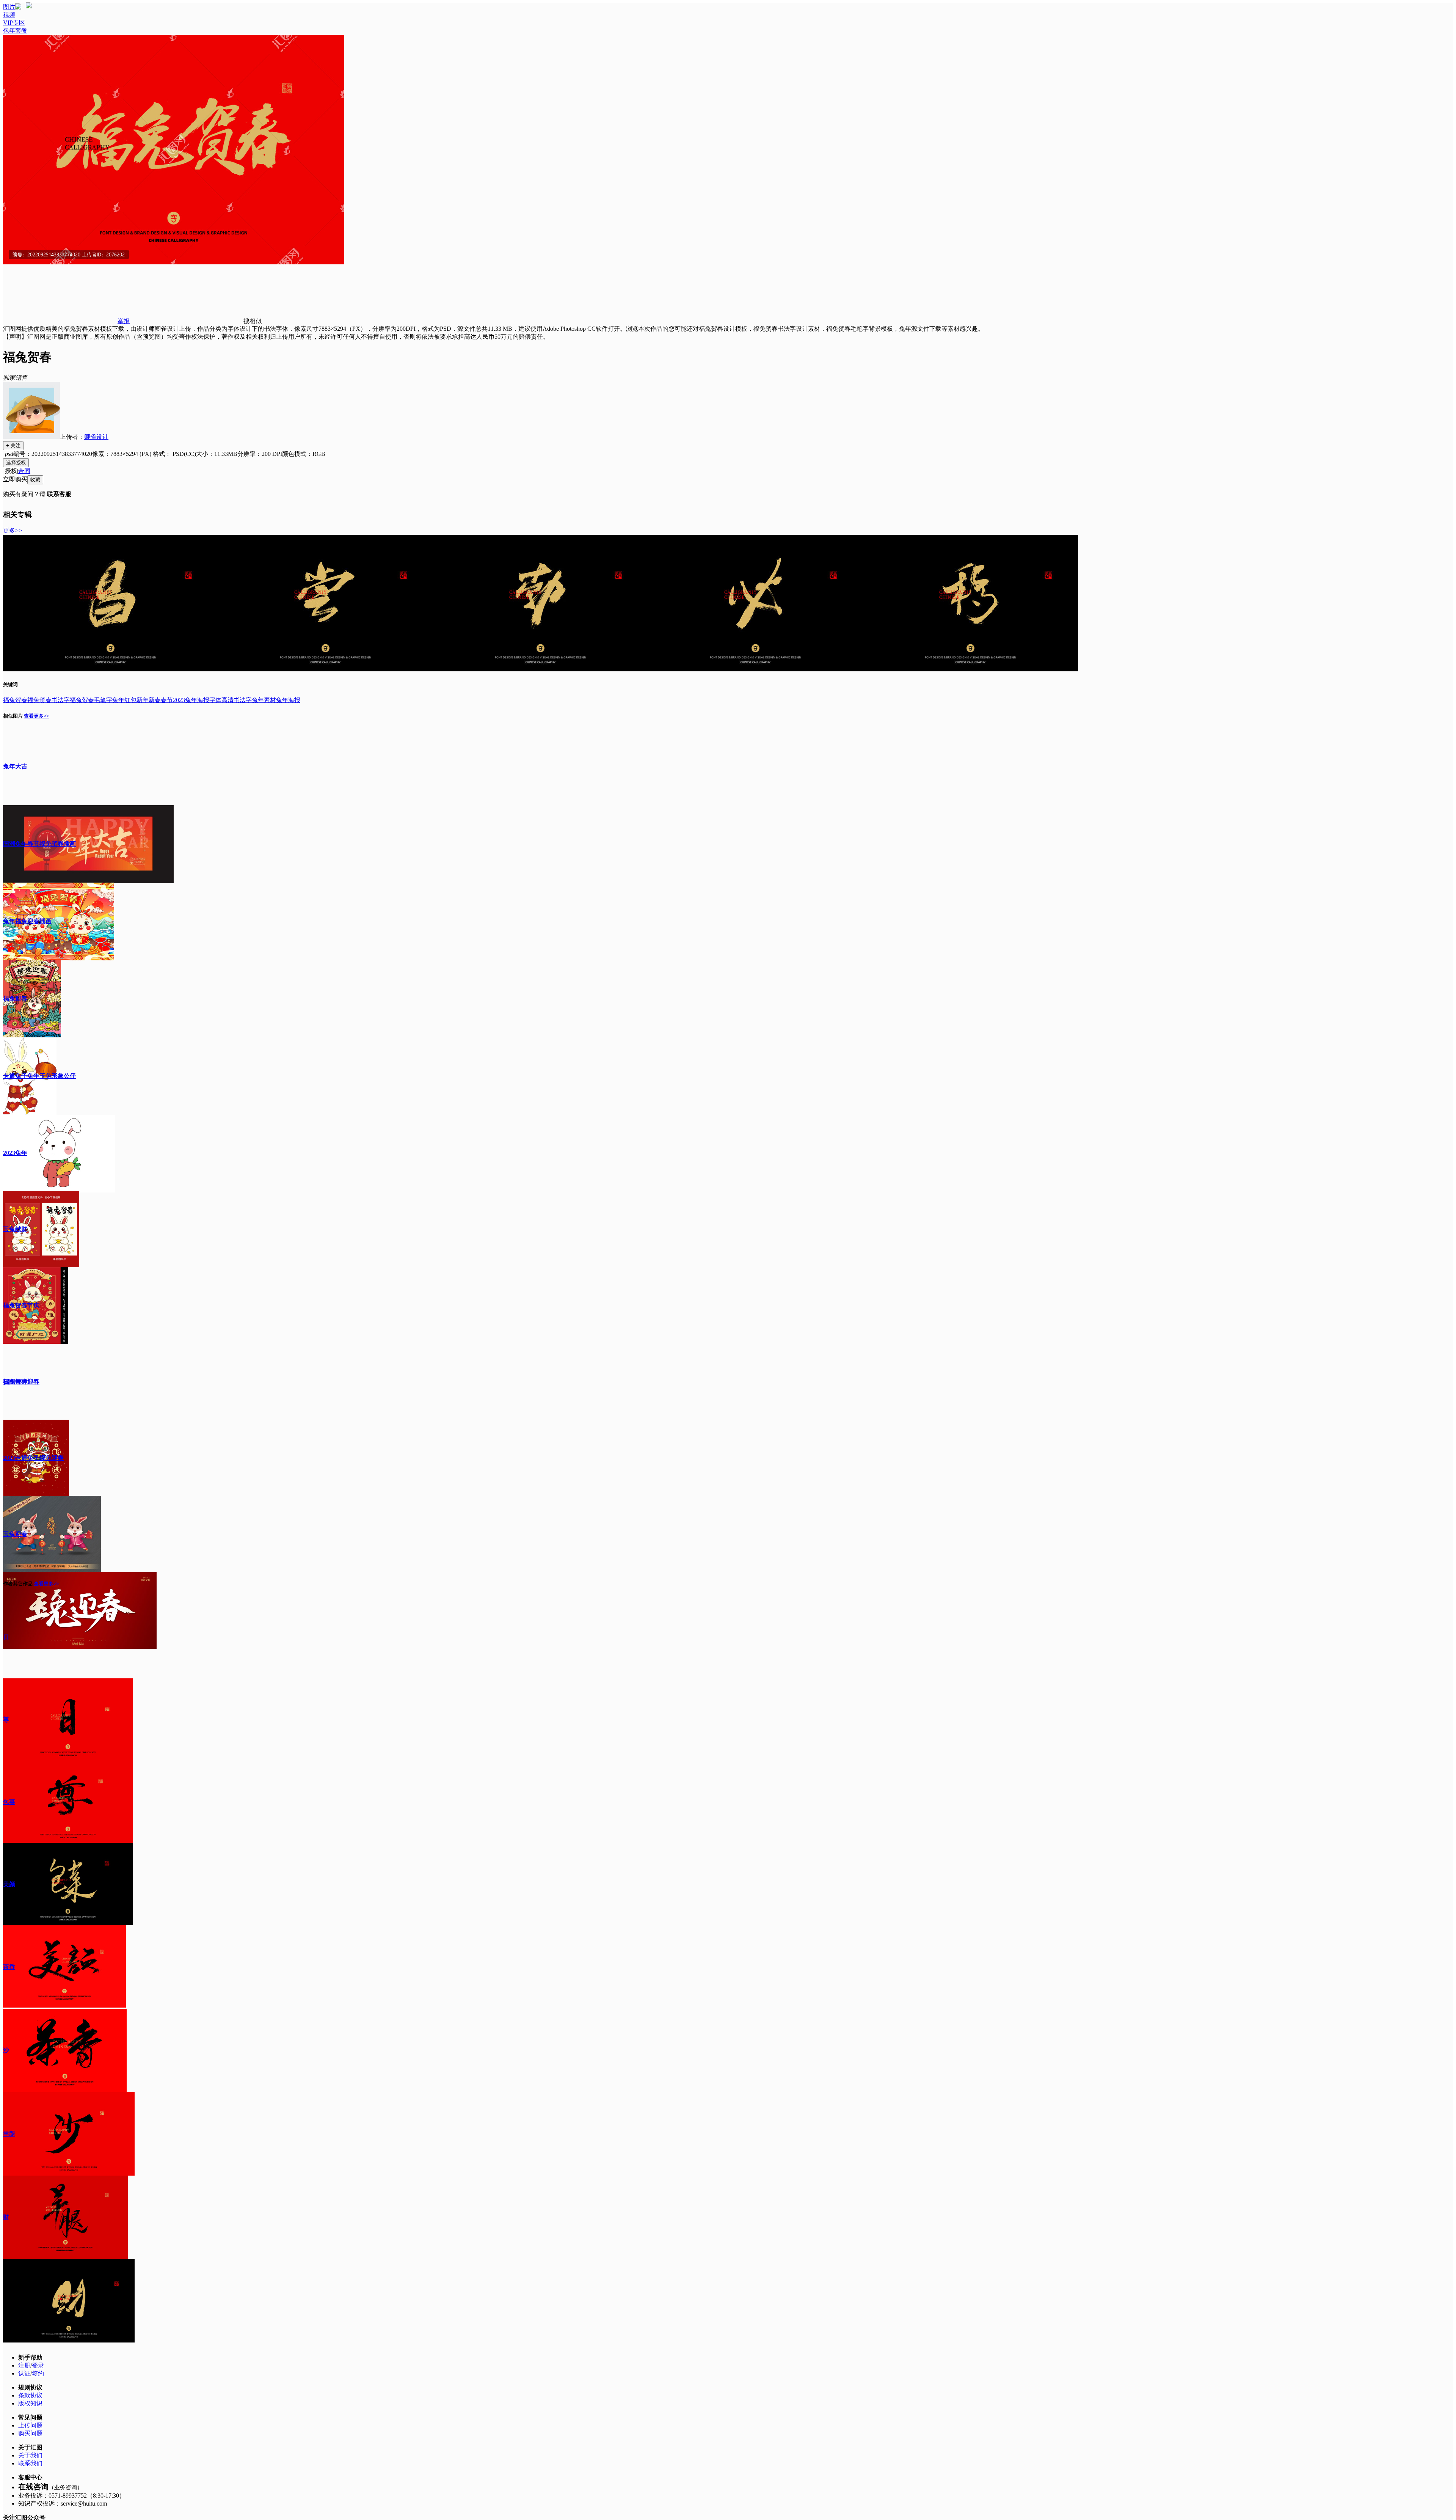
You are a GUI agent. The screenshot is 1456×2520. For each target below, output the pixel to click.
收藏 (35, 480)
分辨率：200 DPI (260, 454)
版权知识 (30, 2403)
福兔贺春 (15, 700)
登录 (38, 2365)
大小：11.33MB (217, 454)
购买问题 (30, 2433)
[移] (970, 669)
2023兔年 (185, 700)
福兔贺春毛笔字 (91, 700)
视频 (9, 15)
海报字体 (209, 700)
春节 (167, 700)
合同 (24, 471)
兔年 (118, 700)
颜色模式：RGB (304, 454)
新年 (143, 700)
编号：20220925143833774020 (53, 454)
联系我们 (30, 2463)
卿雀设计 (96, 437)
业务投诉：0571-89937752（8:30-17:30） (72, 2496)
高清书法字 (237, 700)
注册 (24, 2365)
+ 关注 (13, 445)
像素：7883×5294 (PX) (122, 454)
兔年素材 (264, 700)
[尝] (326, 669)
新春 (155, 700)
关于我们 (30, 2455)
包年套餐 (15, 31)
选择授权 (16, 463)
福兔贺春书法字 (49, 700)
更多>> (13, 530)
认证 (24, 2373)
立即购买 (15, 479)
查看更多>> (36, 716)
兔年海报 (288, 700)
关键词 (10, 684)
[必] (755, 669)
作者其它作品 (18, 1584)
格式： (174, 454)
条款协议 (30, 2395)
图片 (9, 7)
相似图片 (13, 716)
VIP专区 (14, 23)
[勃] (541, 669)
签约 (38, 2373)
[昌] (111, 669)
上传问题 (30, 2425)
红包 (130, 700)
